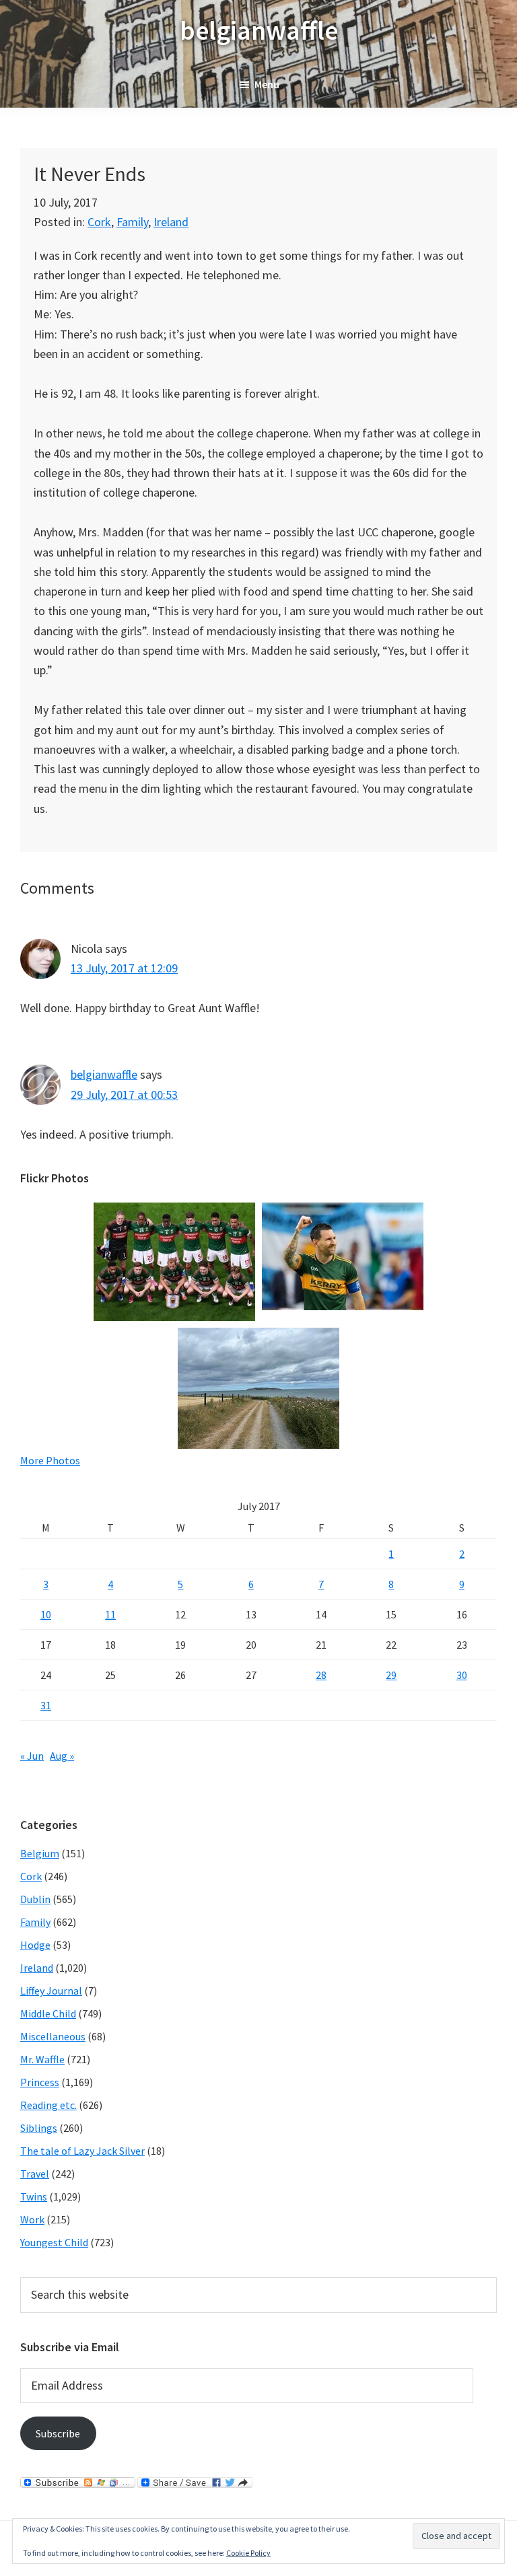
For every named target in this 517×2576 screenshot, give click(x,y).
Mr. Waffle (42, 2059)
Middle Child (48, 2013)
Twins (34, 2196)
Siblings (39, 2128)
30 (462, 1675)
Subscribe (58, 2433)
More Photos (50, 1460)
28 (321, 1675)
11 (110, 1614)
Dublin (35, 1899)
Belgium (40, 1853)
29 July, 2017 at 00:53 (124, 1095)
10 (46, 1614)
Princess (40, 2082)
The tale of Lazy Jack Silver (82, 2151)
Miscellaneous (53, 2036)
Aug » (62, 1756)
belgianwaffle (259, 30)
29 (391, 1675)
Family (132, 222)
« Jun (32, 1756)
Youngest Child (54, 2242)
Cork (99, 222)
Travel (35, 2174)
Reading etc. (48, 2105)
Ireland (171, 222)
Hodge (35, 1945)
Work (32, 2219)
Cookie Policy (248, 2553)
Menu (267, 84)
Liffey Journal (51, 1991)
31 (46, 1705)
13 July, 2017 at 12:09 (124, 968)
